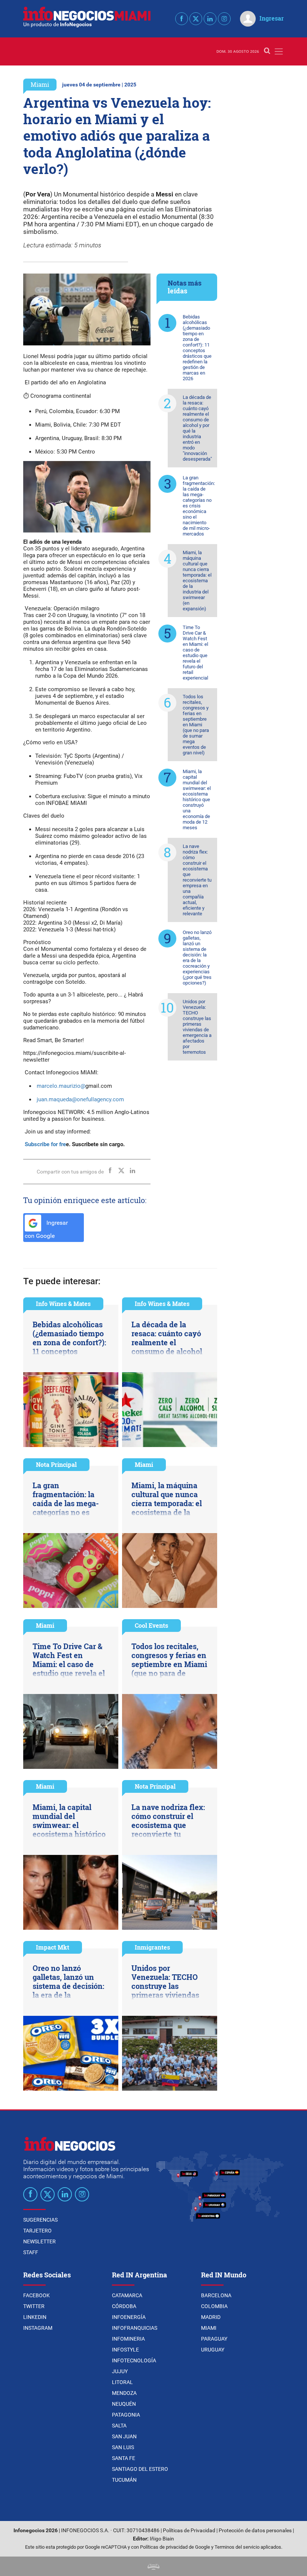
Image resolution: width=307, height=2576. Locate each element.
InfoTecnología (134, 2360)
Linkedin (35, 2317)
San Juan (124, 2436)
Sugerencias (40, 2220)
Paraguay (214, 2339)
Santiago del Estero (140, 2469)
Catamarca (127, 2295)
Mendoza (124, 2393)
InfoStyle (125, 2350)
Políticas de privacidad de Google (175, 2547)
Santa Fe (124, 2458)
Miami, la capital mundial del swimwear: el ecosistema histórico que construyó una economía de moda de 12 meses (197, 799)
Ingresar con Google (46, 1229)
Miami (40, 84)
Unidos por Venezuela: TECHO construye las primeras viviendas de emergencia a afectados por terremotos (197, 1027)
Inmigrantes (152, 1947)
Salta (119, 2426)
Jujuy (120, 2371)
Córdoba (124, 2306)
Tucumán (124, 2480)
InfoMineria (128, 2339)
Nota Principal (56, 1464)
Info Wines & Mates (63, 1304)
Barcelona (216, 2295)
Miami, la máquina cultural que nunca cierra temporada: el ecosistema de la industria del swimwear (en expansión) (197, 581)
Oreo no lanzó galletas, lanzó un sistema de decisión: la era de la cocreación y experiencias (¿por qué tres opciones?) (197, 958)
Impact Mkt (53, 1947)
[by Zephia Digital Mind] (153, 2566)
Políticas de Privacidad (189, 2531)
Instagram (38, 2328)
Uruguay (213, 2350)
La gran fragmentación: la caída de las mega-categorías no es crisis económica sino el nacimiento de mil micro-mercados (199, 506)
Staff (31, 2252)
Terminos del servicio (237, 2547)
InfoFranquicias (135, 2328)
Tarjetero (37, 2231)
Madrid (211, 2317)
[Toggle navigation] (279, 51)
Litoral (122, 2382)
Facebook (37, 2295)
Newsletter (39, 2241)
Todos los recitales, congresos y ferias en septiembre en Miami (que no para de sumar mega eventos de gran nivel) (196, 725)
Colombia (214, 2306)
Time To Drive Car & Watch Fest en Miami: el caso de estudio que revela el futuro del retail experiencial (195, 653)
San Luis (123, 2447)
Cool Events (151, 1625)
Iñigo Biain (162, 2539)
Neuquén (124, 2404)
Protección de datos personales (255, 2531)
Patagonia (126, 2415)
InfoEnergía (129, 2317)
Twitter (34, 2306)
